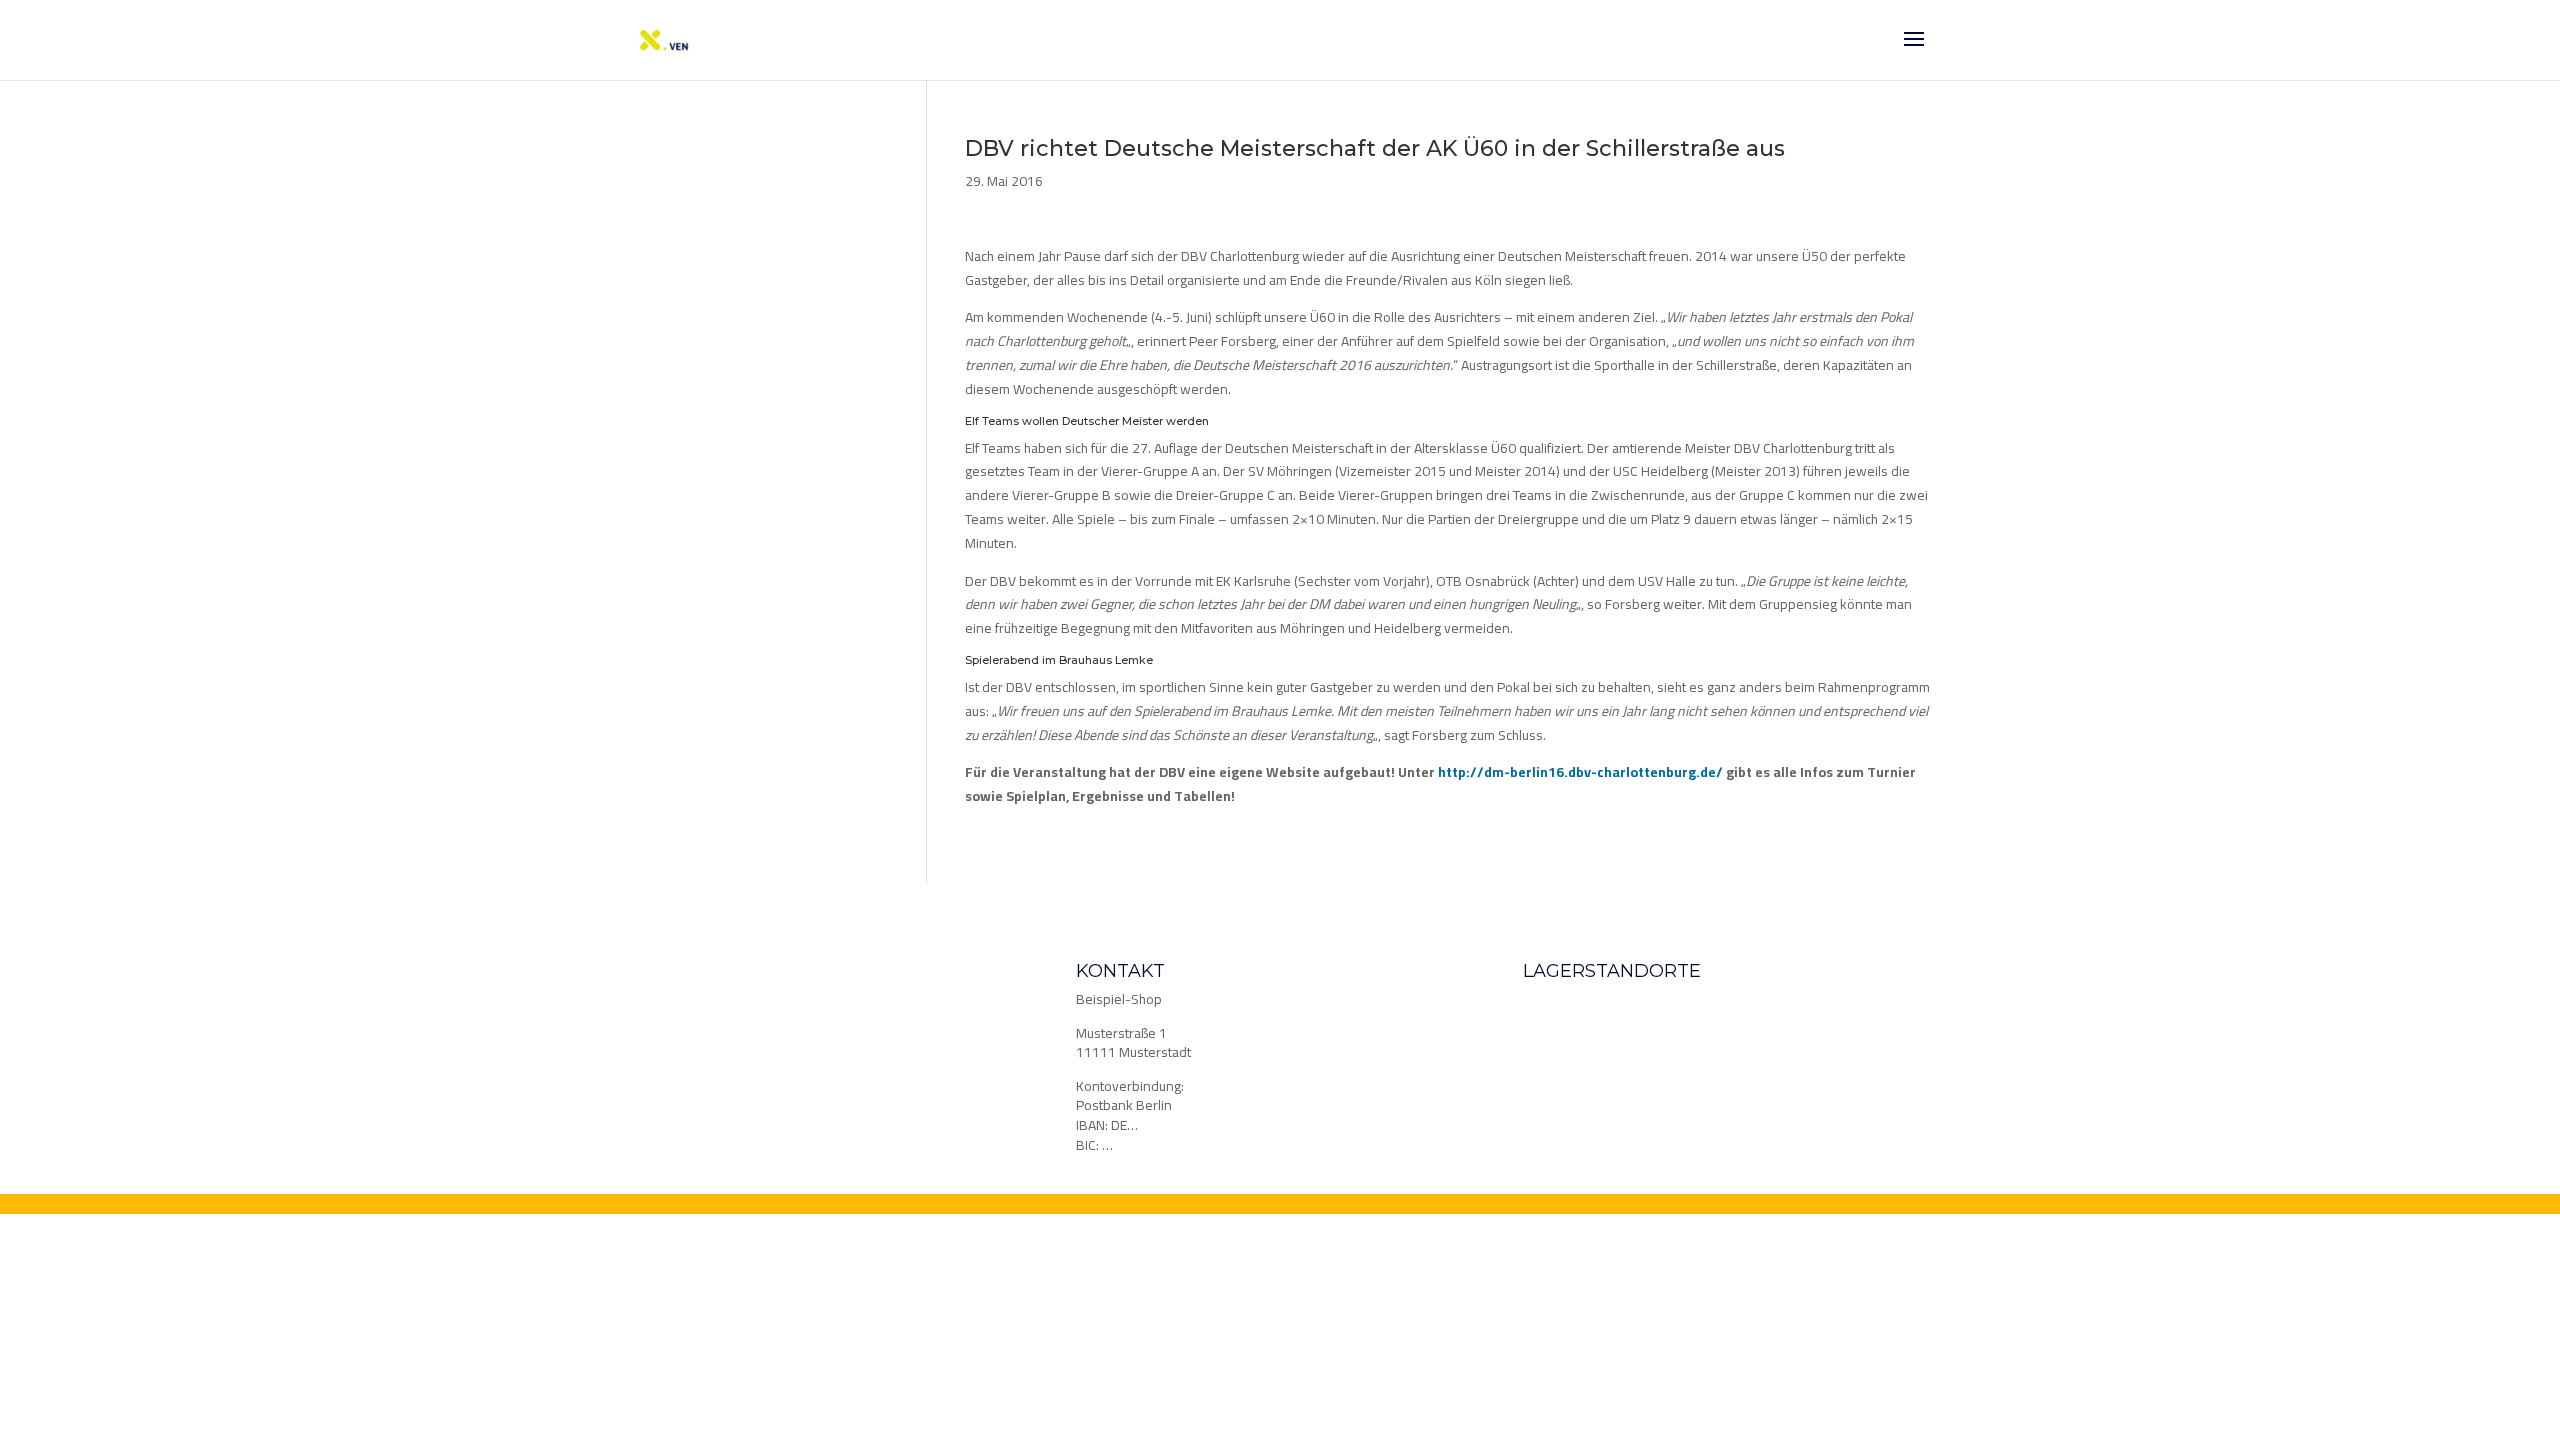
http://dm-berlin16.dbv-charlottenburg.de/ (1580, 772)
